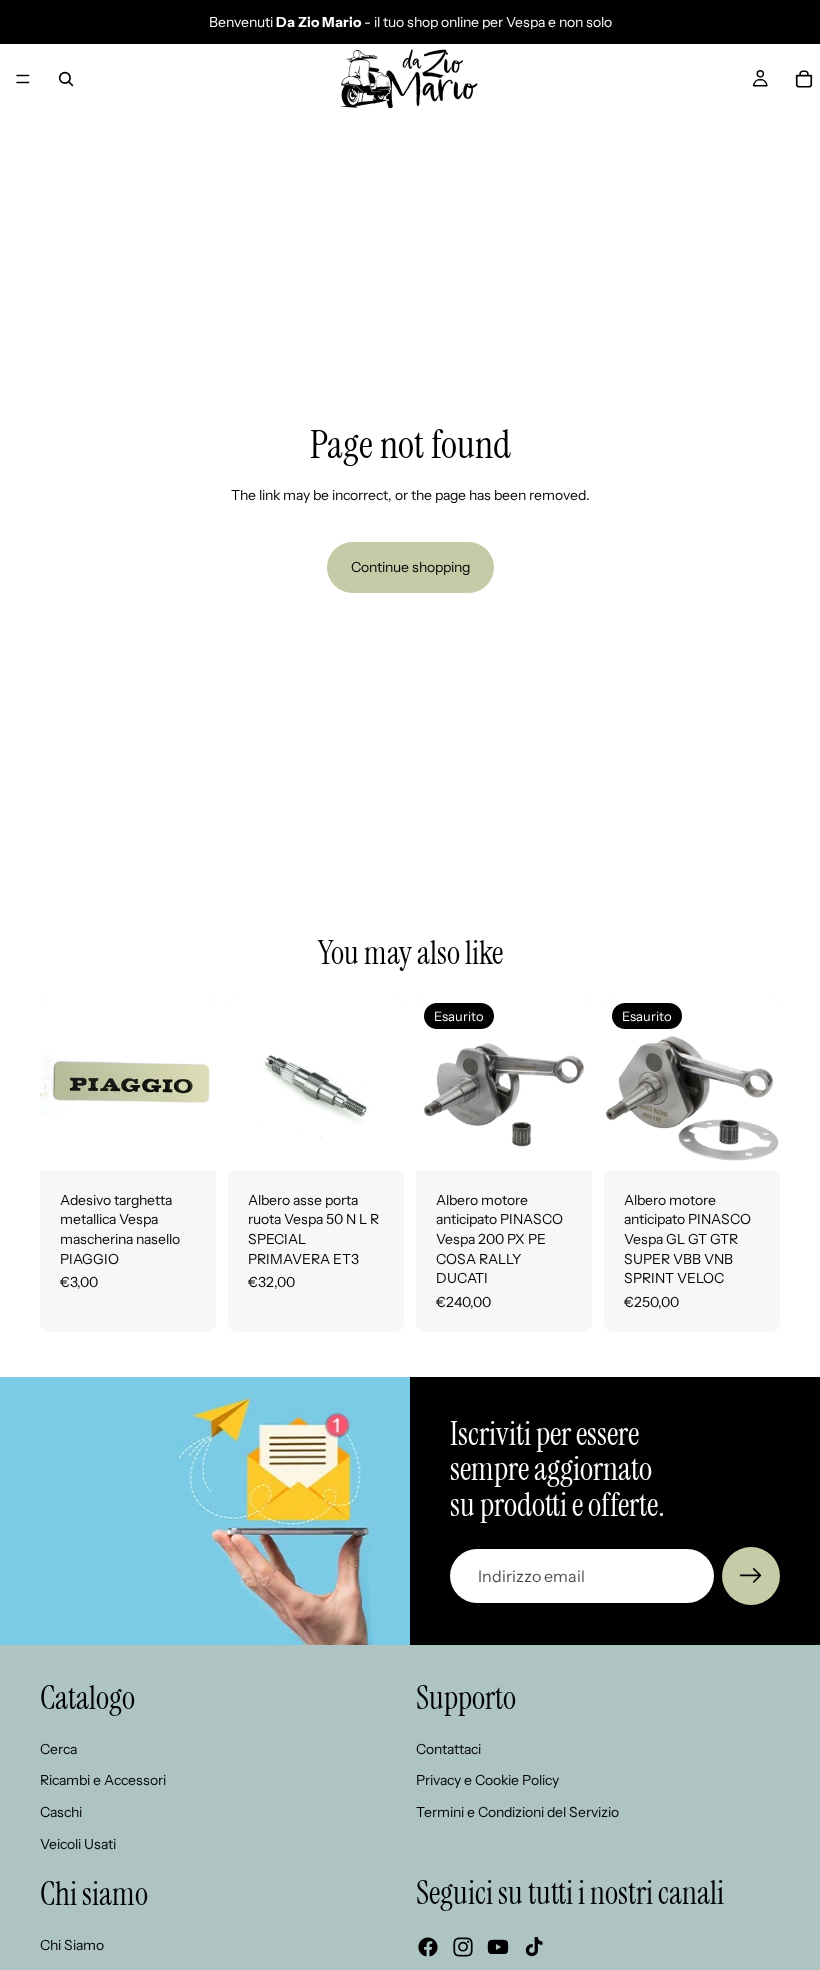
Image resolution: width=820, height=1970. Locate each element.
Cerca (58, 1748)
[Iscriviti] (751, 1576)
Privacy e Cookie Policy (487, 1780)
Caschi (61, 1812)
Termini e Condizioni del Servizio (517, 1812)
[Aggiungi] (185, 1140)
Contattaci (448, 1748)
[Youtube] (498, 1947)
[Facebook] (428, 1947)
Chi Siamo (72, 1944)
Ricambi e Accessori (103, 1780)
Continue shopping (410, 567)
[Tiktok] (534, 1947)
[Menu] (23, 79)
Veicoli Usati (78, 1843)
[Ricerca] (66, 79)
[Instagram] (463, 1947)
